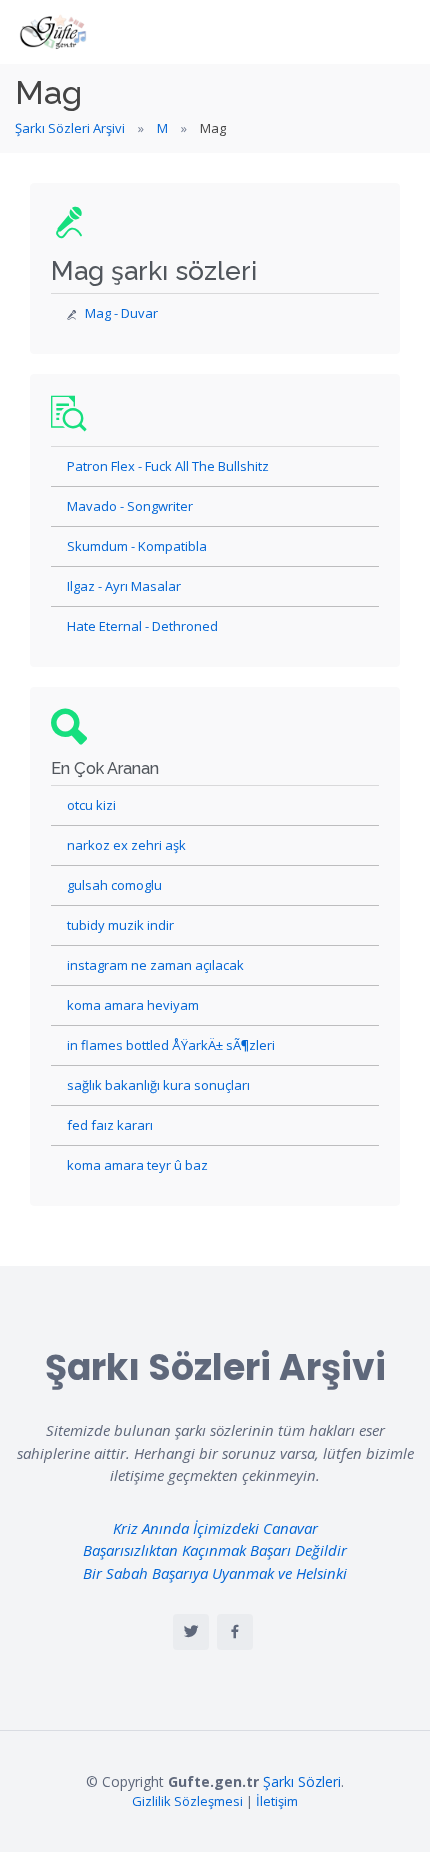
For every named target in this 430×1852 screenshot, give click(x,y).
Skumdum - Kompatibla (137, 546)
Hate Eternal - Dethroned (142, 626)
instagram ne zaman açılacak (155, 965)
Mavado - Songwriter (130, 506)
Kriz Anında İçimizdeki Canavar (215, 1528)
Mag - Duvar (121, 313)
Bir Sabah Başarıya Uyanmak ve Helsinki (215, 1573)
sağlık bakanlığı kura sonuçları (158, 1085)
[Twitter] (191, 1632)
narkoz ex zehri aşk (126, 845)
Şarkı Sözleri (302, 1781)
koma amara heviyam (133, 1005)
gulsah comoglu (114, 885)
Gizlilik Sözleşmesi (187, 1801)
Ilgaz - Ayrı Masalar (124, 586)
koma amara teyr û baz (137, 1165)
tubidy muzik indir (120, 925)
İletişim (277, 1801)
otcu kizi (91, 805)
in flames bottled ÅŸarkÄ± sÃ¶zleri (171, 1045)
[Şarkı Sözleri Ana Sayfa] (55, 32)
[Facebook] (235, 1632)
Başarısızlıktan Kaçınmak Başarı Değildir (215, 1550)
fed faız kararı (110, 1125)
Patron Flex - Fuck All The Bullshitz (168, 466)
